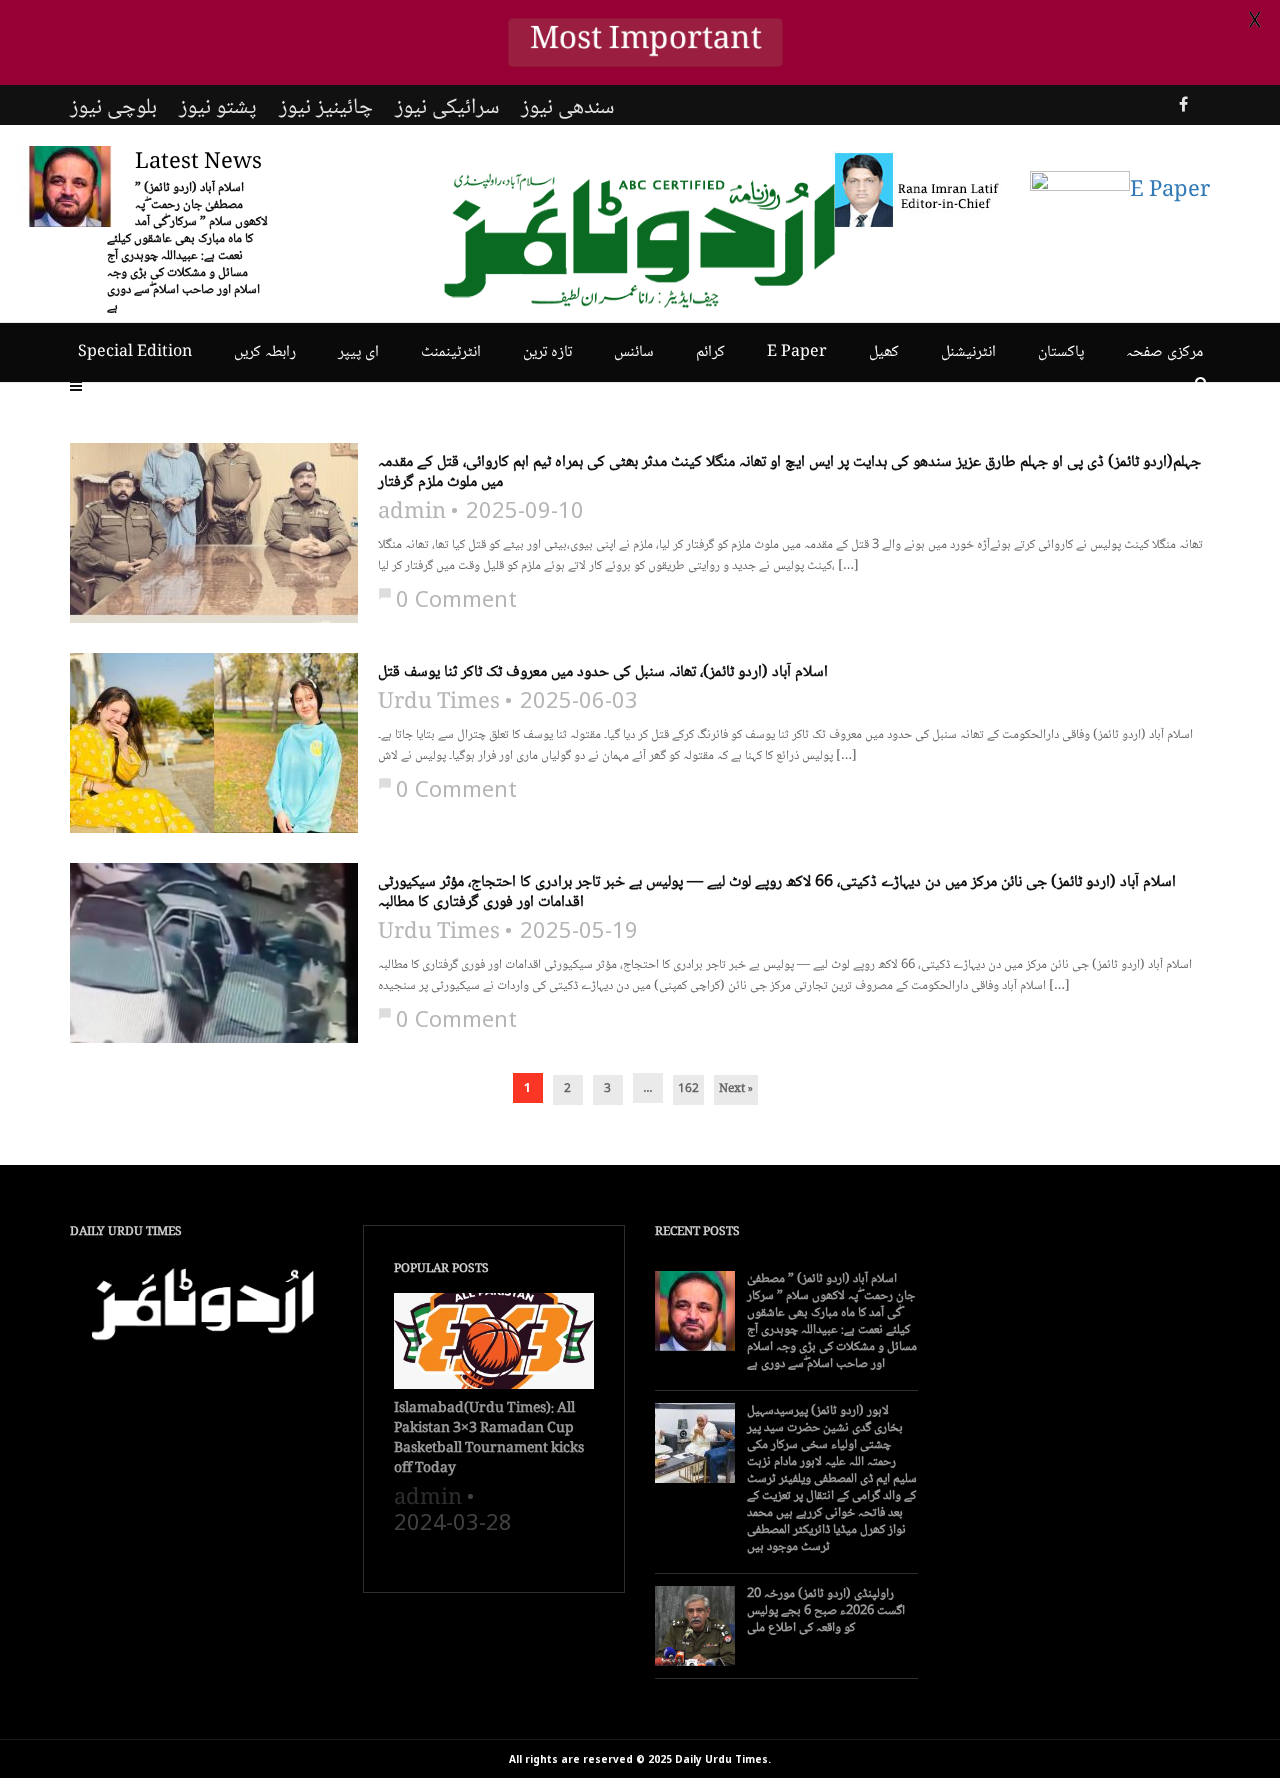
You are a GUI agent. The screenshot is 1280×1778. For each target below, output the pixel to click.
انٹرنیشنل (968, 352)
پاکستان (1061, 352)
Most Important (645, 42)
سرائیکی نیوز (447, 108)
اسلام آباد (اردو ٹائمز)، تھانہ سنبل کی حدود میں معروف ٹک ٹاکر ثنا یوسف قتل (603, 673)
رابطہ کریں (265, 352)
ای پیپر (358, 352)
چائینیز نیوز (326, 108)
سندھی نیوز (567, 108)
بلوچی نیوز (113, 108)
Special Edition (135, 352)
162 (688, 1089)
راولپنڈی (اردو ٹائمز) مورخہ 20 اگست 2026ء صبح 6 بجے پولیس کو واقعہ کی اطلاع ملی (826, 1611)
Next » (736, 1089)
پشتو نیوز (218, 108)
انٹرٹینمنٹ (451, 352)
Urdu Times (439, 703)
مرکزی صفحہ (1164, 352)
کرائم (710, 352)
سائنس (634, 352)
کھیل (884, 352)
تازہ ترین (547, 352)
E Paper (797, 352)
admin (412, 513)
